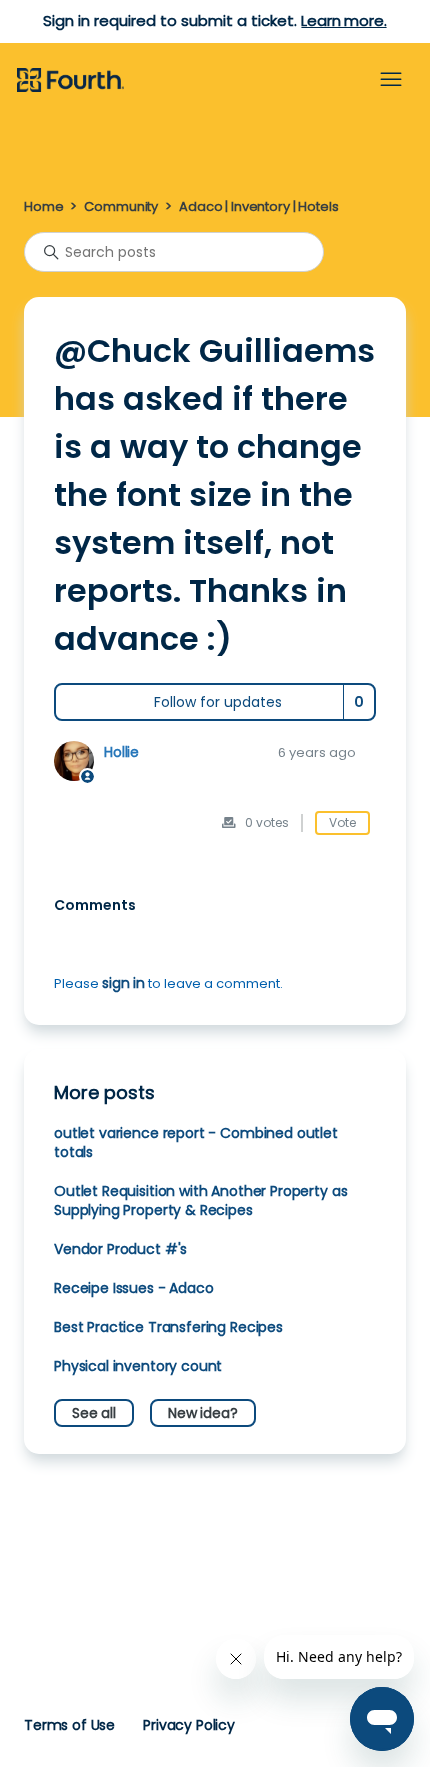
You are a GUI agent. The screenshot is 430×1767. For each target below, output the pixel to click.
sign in (123, 983)
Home (43, 206)
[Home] (70, 81)
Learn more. (343, 20)
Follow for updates (218, 702)
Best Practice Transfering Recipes (168, 1327)
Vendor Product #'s (120, 1249)
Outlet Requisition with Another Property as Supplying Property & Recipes (200, 1200)
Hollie (121, 752)
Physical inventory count (138, 1366)
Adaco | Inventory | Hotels (258, 206)
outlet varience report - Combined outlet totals (196, 1142)
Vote (342, 822)
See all (94, 1413)
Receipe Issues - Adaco (134, 1288)
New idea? (203, 1413)
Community (121, 206)
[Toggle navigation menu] (391, 80)
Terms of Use (69, 1725)
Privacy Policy (189, 1725)
